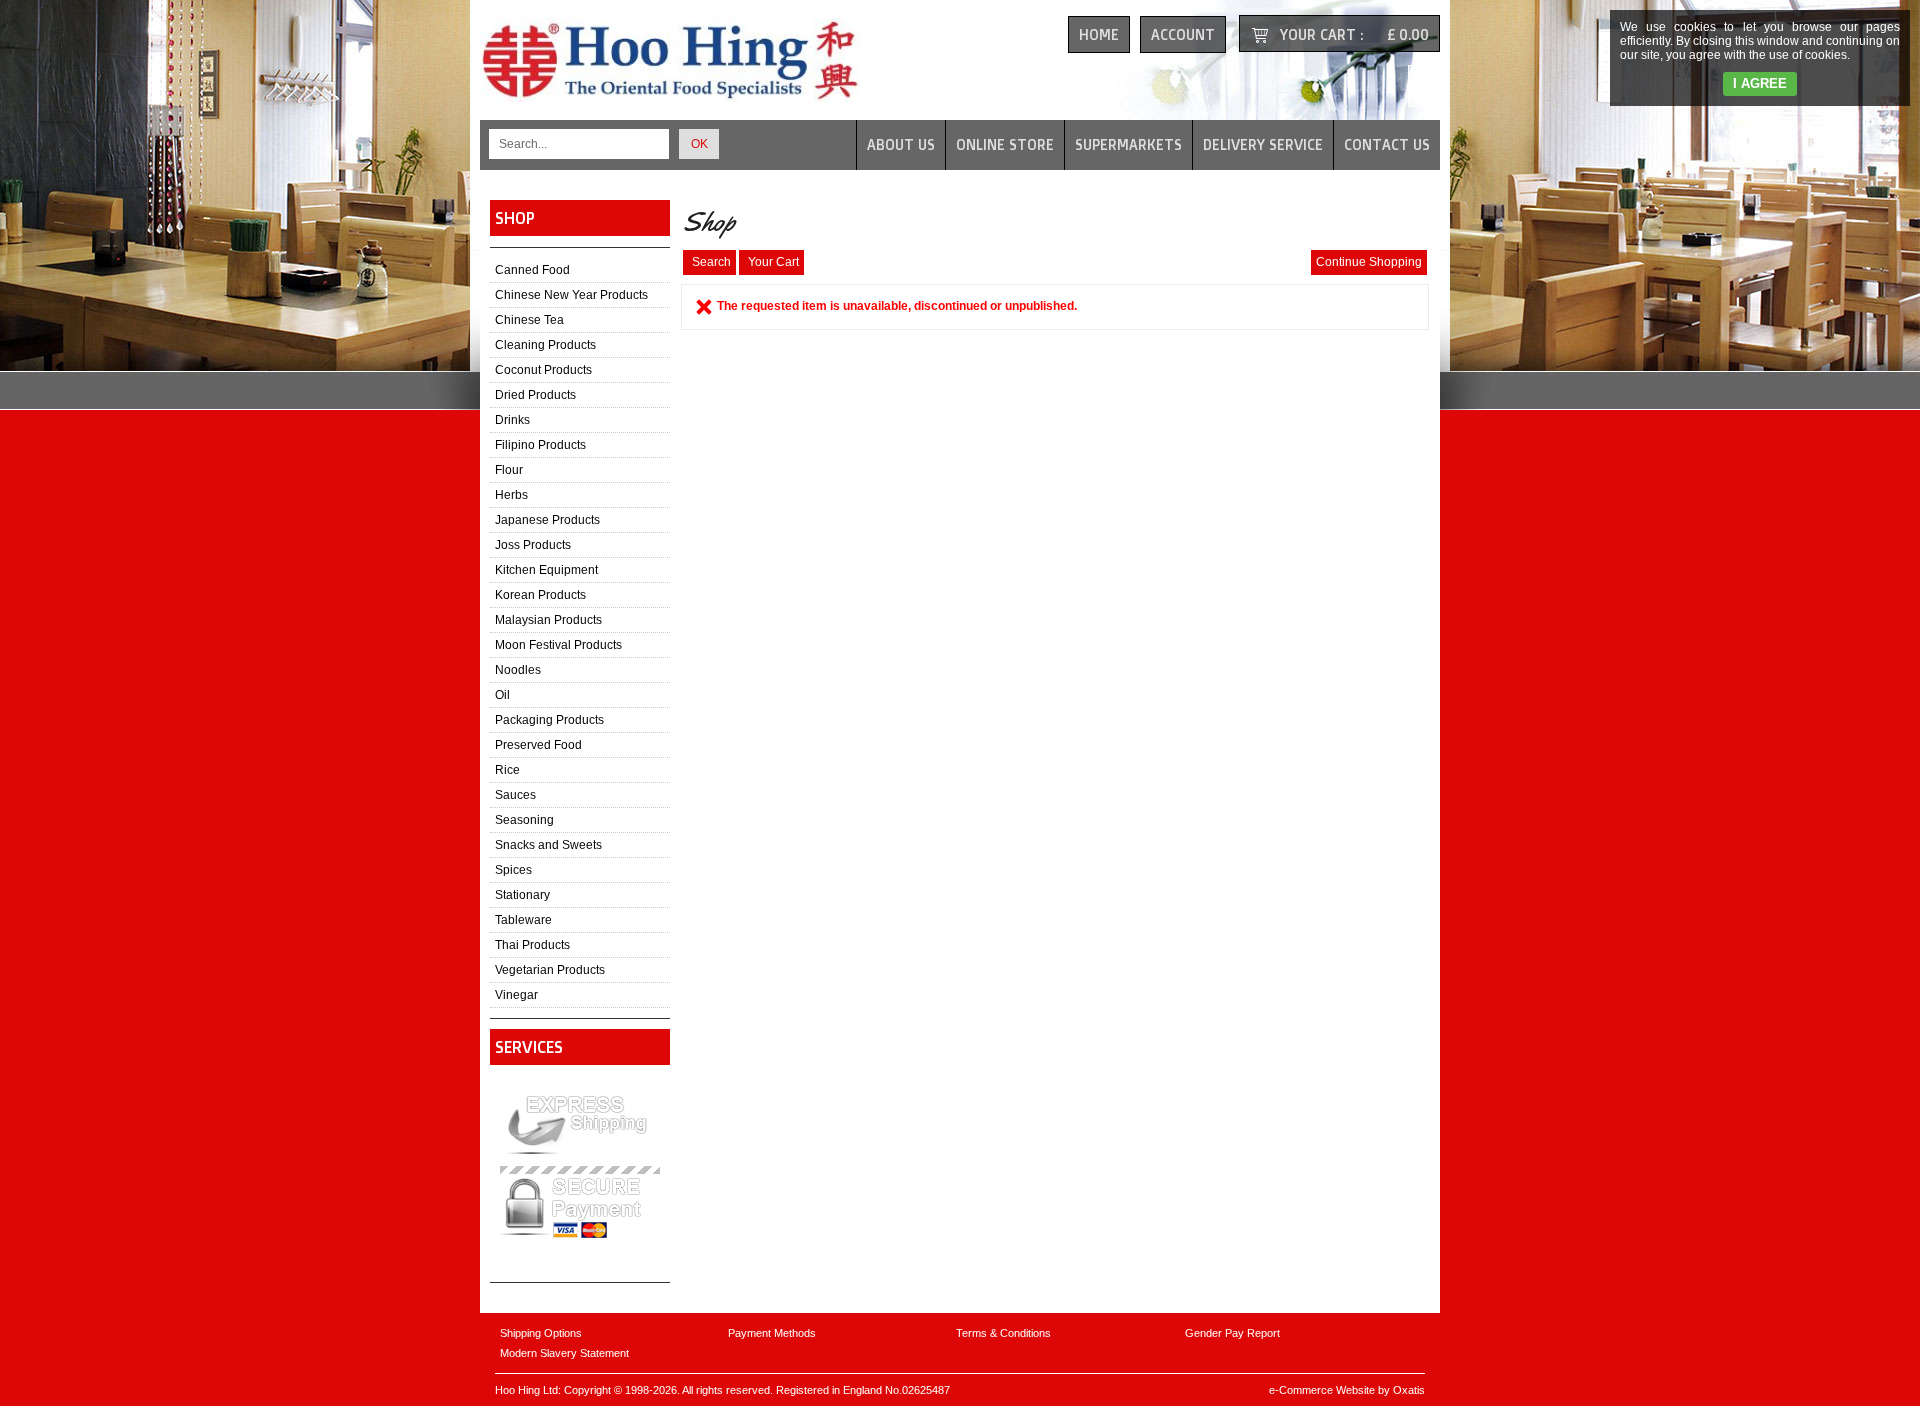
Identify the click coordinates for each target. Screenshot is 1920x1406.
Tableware (523, 920)
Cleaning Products (545, 345)
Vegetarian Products (550, 970)
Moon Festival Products (558, 645)
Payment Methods (772, 1333)
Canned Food (532, 270)
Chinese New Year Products (571, 295)
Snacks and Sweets (548, 845)
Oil (502, 695)
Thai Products (532, 945)
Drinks (512, 420)
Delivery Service (1263, 144)
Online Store (1005, 144)
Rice (507, 770)
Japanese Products (547, 520)
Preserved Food (538, 745)
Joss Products (533, 545)
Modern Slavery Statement (564, 1353)
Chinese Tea (529, 320)
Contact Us (1387, 144)
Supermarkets (1128, 144)
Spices (513, 870)
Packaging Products (549, 720)
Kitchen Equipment (546, 570)
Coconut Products (543, 370)
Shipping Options (541, 1333)
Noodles (518, 670)
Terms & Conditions (1003, 1333)
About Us (901, 144)
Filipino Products (540, 445)
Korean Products (540, 595)
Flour (509, 470)
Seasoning (524, 820)
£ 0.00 (1408, 34)
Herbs (511, 495)
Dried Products (535, 395)
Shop (515, 218)
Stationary (522, 895)
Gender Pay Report (1232, 1333)
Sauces (515, 795)
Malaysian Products (548, 620)
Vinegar (516, 995)
